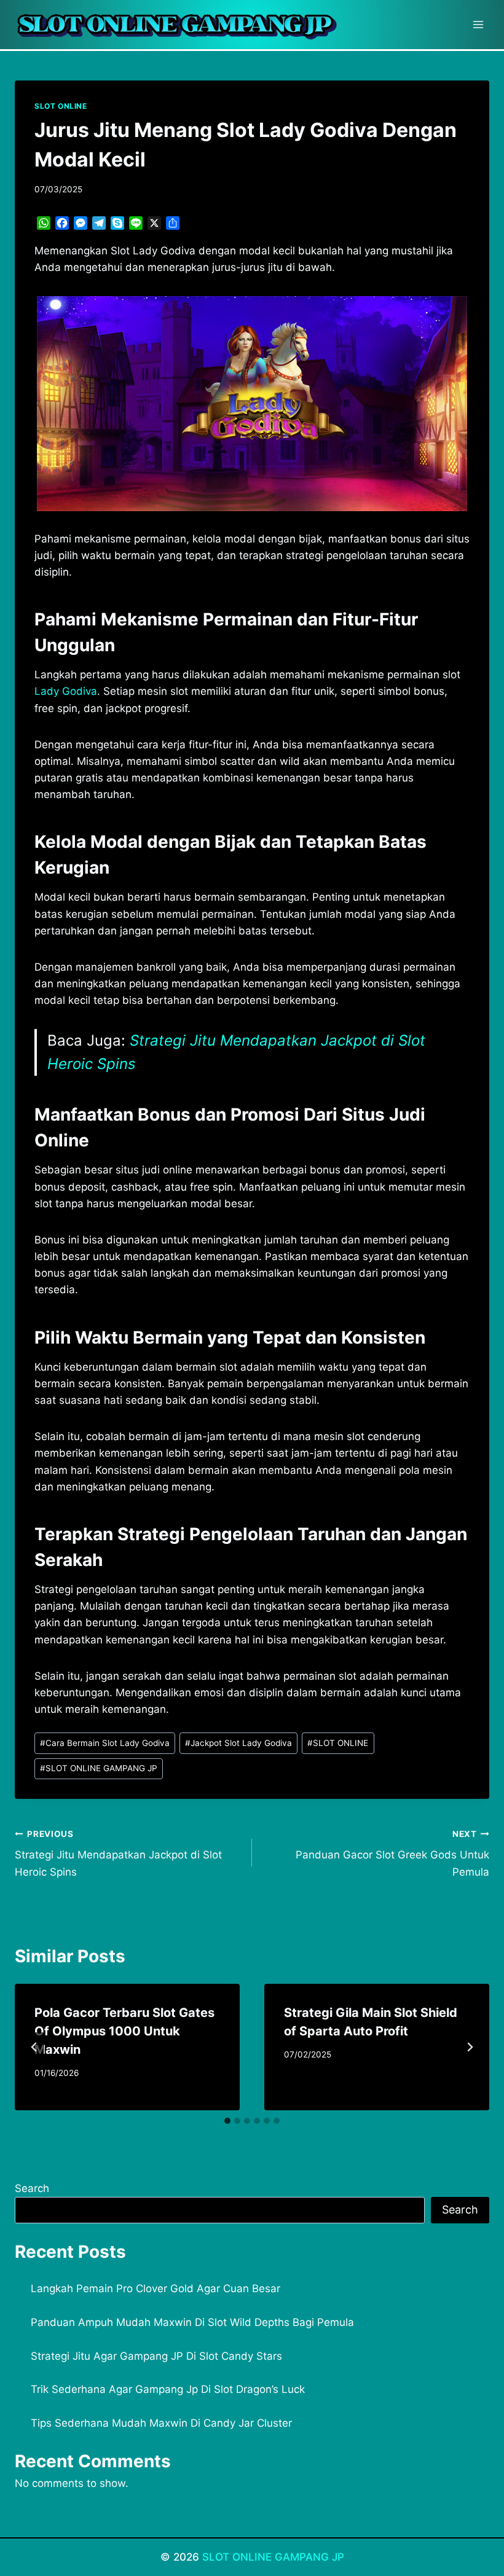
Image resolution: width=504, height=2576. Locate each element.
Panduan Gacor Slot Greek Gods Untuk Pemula (392, 1854)
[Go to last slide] (34, 2047)
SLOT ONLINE (61, 106)
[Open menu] (478, 24)
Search (32, 2188)
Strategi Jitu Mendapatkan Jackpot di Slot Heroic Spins (118, 1854)
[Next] (470, 2047)
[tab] (227, 2121)
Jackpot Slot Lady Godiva (238, 1743)
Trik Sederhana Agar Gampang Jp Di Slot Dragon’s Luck (168, 2389)
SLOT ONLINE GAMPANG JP (99, 1768)
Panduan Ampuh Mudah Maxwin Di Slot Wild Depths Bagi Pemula (192, 2322)
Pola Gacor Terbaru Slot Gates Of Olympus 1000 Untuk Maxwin (124, 2031)
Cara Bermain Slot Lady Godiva (105, 1743)
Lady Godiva (66, 691)
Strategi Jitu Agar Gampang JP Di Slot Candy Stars (156, 2356)
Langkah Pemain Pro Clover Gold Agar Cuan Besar (156, 2288)
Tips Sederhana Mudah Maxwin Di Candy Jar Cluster (161, 2423)
